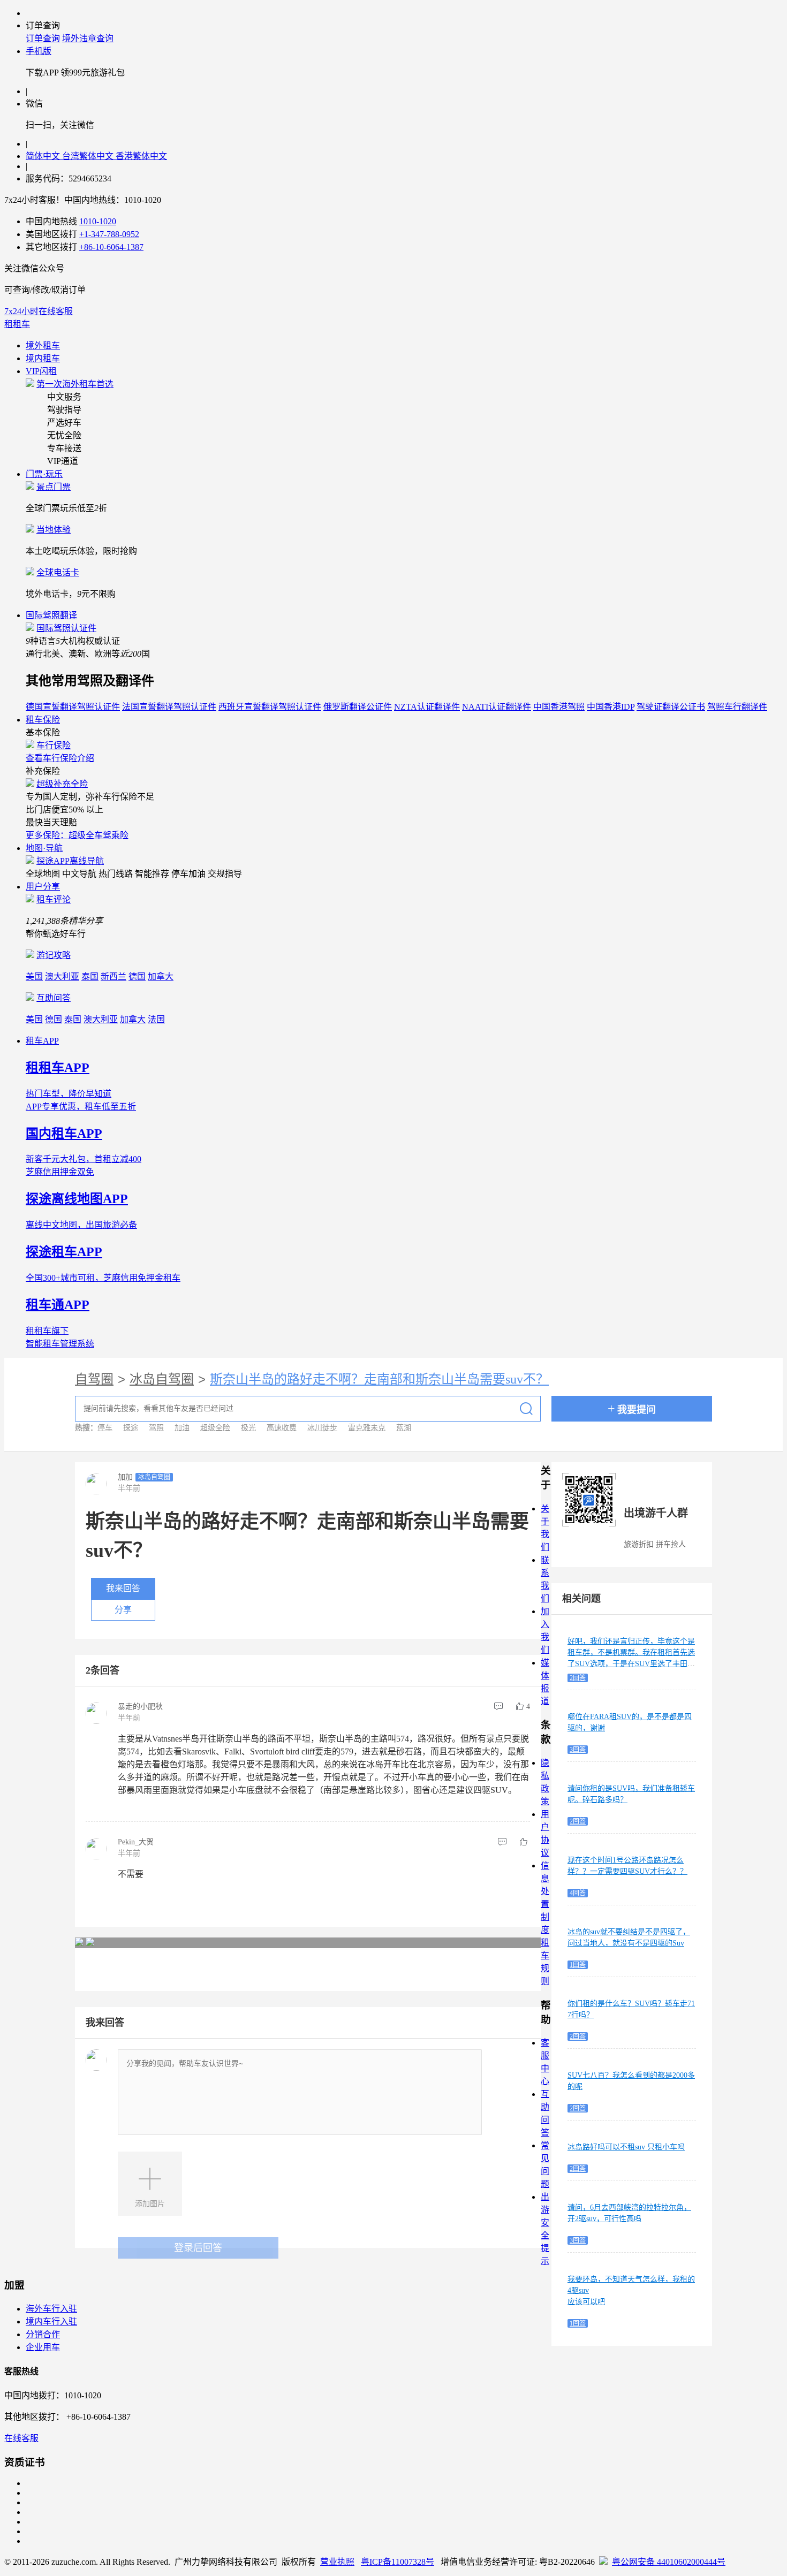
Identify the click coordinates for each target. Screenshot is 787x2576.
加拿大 (161, 977)
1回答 (578, 1965)
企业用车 (43, 2347)
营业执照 (337, 2562)
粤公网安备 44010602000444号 (669, 2562)
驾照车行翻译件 (737, 707)
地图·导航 (44, 848)
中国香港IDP (611, 707)
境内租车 (43, 358)
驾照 (156, 1428)
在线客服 (21, 2438)
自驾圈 (94, 1379)
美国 (34, 977)
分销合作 (43, 2334)
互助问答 (54, 998)
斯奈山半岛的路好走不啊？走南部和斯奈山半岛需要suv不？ (379, 1379)
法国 (156, 1019)
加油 (182, 1428)
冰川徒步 (322, 1428)
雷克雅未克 (367, 1428)
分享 (123, 1610)
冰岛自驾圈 (162, 1379)
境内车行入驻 (51, 2322)
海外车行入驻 (51, 2309)
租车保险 (43, 720)
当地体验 (54, 530)
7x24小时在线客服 (39, 311)
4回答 (578, 1893)
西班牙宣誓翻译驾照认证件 (270, 707)
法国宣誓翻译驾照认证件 (169, 707)
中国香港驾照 (559, 707)
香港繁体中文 (141, 156)
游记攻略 (54, 955)
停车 (105, 1428)
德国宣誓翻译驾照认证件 (73, 707)
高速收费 (282, 1428)
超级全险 (215, 1428)
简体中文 (44, 156)
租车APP (42, 1041)
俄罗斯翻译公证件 (358, 707)
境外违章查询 (88, 38)
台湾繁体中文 (89, 156)
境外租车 (43, 345)
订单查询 (43, 38)
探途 (131, 1428)
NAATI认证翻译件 (497, 707)
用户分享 (43, 887)
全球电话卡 (58, 572)
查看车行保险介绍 (60, 758)
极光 (248, 1428)
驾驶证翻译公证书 (671, 707)
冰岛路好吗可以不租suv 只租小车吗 (626, 2147)
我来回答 (123, 1588)
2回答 (578, 1678)
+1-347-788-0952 (109, 234)
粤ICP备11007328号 (398, 2562)
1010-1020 (98, 221)
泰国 (90, 977)
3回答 (578, 1750)
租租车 (17, 324)
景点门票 (54, 487)
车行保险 (54, 745)
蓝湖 (404, 1428)
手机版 (39, 51)
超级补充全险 (62, 784)
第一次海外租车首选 (75, 384)
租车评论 (54, 899)
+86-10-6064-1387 (111, 247)
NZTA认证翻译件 (427, 707)
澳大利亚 (62, 977)
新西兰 (113, 977)
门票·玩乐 (44, 474)
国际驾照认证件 (66, 628)
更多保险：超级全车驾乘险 (77, 835)
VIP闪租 (41, 371)
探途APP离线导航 (70, 861)
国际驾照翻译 (51, 615)
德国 (137, 977)
